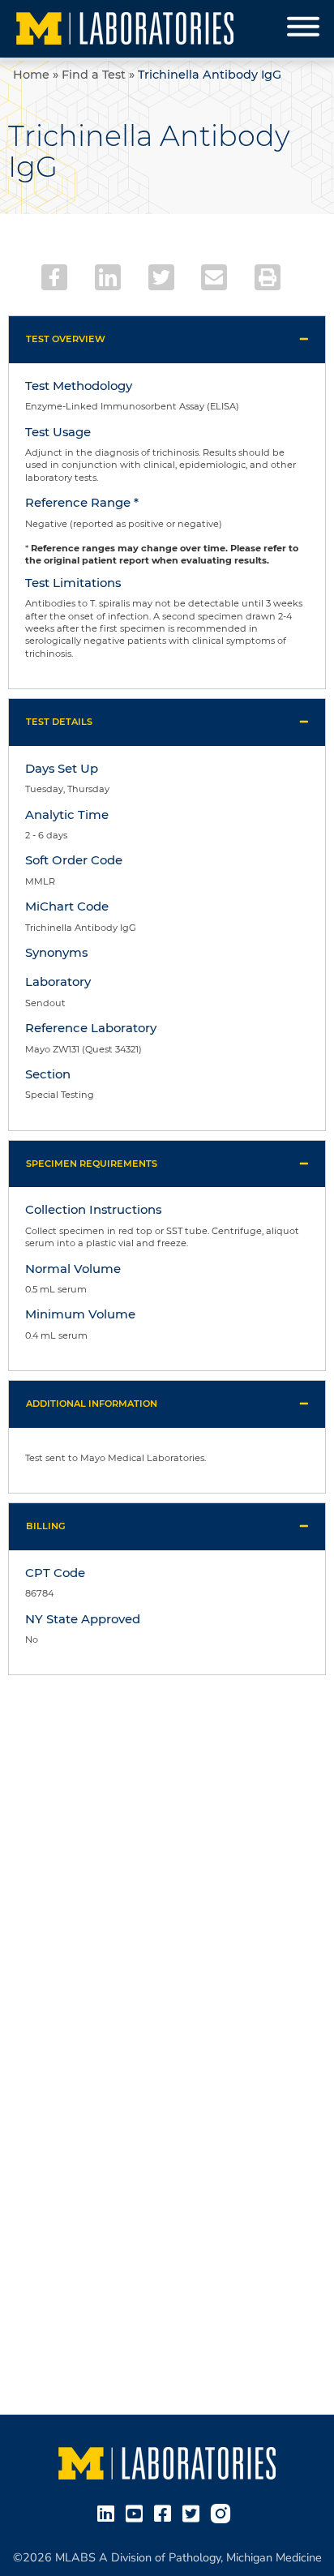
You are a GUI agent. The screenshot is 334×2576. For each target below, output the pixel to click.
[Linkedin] (108, 277)
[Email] (214, 277)
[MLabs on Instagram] (224, 2513)
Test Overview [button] (66, 339)
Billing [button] (46, 1526)
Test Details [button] (59, 722)
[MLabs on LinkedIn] (109, 2513)
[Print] (268, 277)
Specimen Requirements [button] (92, 1164)
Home (31, 75)
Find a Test (94, 75)
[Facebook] (54, 277)
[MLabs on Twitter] (194, 2513)
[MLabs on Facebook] (166, 2513)
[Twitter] (161, 277)
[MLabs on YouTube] (137, 2513)
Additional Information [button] (92, 1404)
